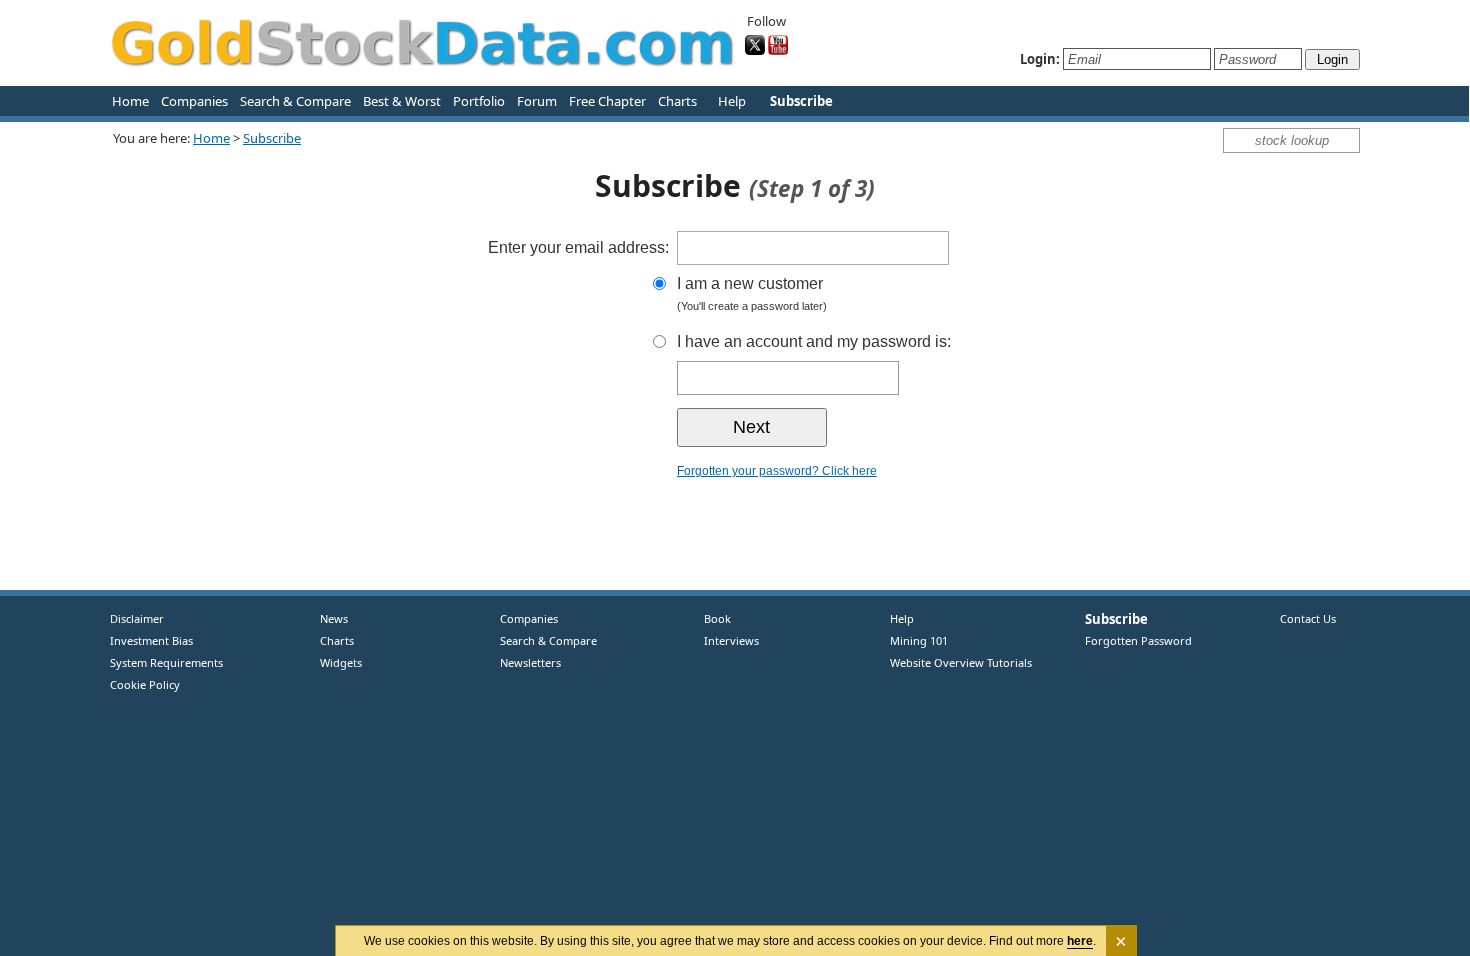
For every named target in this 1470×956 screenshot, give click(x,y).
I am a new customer (752, 293)
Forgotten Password (1138, 640)
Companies (194, 101)
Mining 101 (919, 640)
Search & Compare (295, 101)
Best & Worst (402, 101)
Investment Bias (151, 640)
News (326, 618)
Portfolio (479, 101)
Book (713, 618)
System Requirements (166, 662)
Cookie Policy (145, 684)
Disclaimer (137, 618)
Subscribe (272, 138)
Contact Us (1308, 618)
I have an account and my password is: (814, 341)
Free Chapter (607, 101)
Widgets (333, 662)
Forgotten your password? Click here (777, 471)
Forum (537, 101)
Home (130, 101)
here (1080, 941)
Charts (677, 101)
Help (732, 101)
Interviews (727, 640)
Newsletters (530, 662)
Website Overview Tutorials (961, 662)
